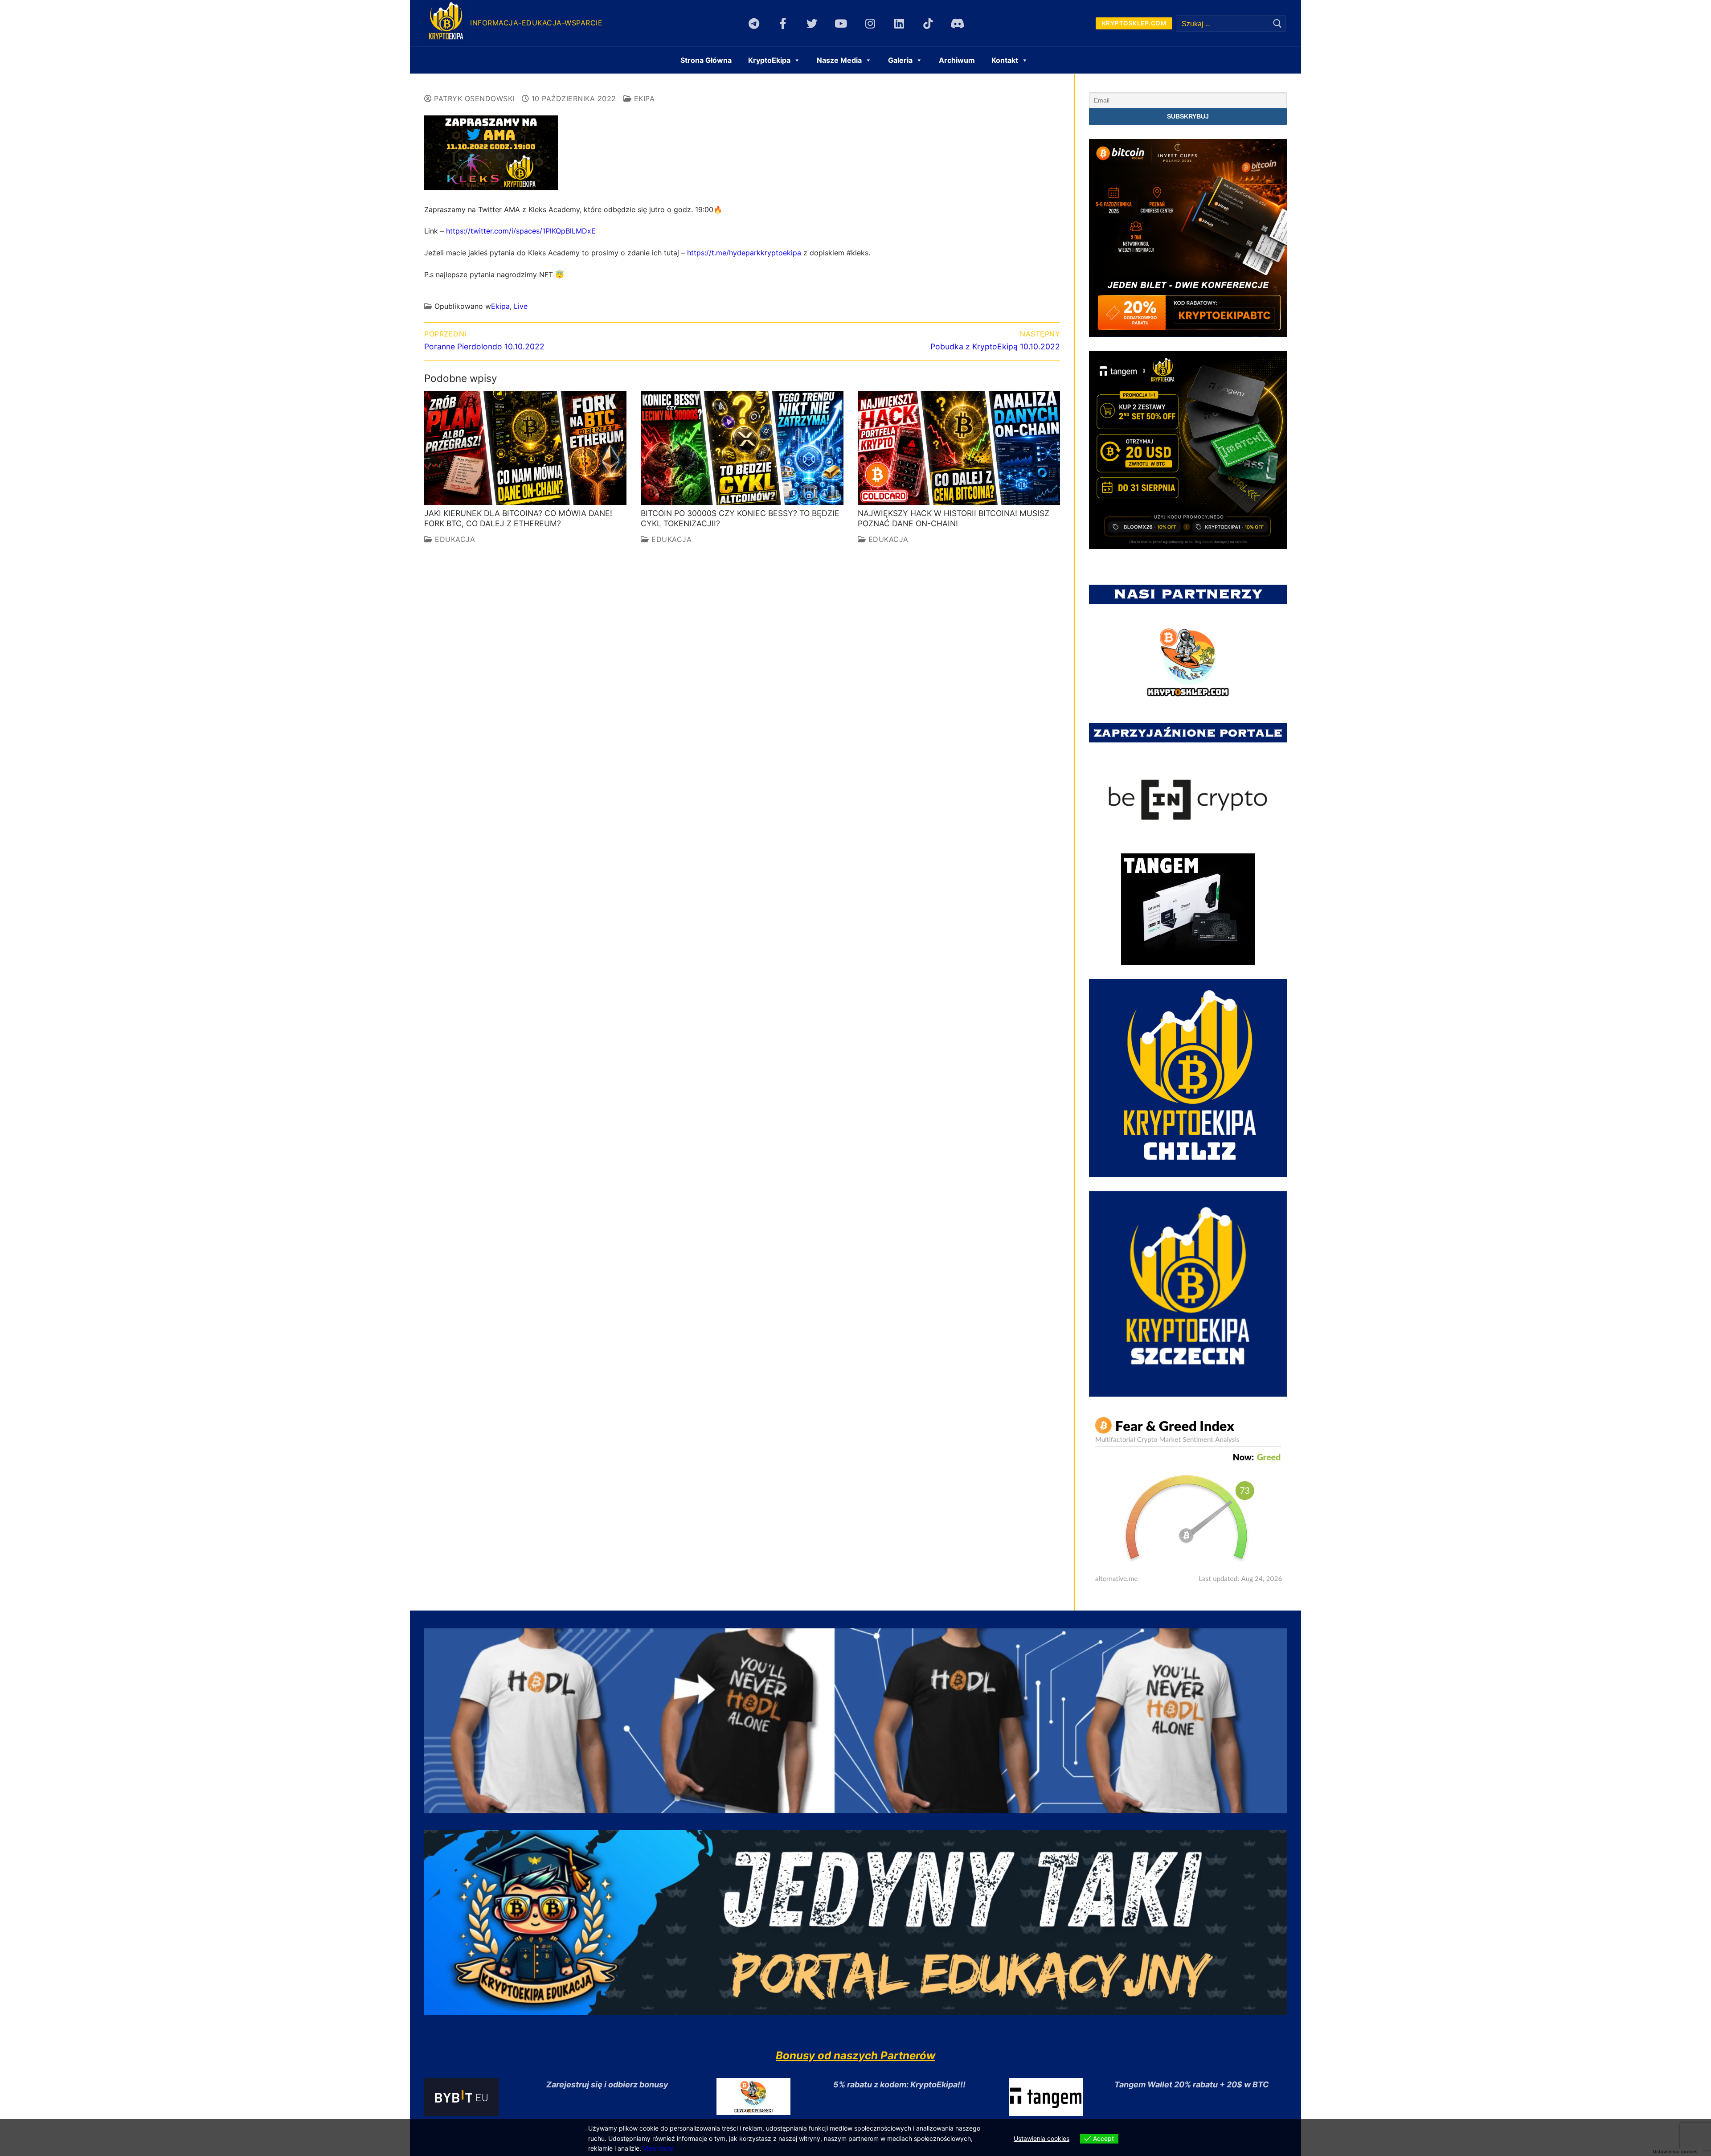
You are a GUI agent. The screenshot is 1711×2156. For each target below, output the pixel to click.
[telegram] (754, 23)
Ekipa (643, 98)
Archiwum (957, 60)
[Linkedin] (899, 23)
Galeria (900, 60)
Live (521, 306)
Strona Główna (706, 60)
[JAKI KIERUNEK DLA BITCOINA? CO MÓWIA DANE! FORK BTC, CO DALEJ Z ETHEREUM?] (525, 448)
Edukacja (454, 539)
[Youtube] (841, 23)
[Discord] (957, 23)
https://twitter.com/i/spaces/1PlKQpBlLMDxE (521, 231)
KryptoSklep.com (1134, 23)
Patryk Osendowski (473, 98)
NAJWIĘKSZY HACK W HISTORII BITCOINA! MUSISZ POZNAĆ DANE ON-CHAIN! (954, 518)
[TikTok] (928, 23)
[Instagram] (870, 23)
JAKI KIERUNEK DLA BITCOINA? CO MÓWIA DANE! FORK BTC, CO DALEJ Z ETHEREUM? (518, 518)
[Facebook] (783, 23)
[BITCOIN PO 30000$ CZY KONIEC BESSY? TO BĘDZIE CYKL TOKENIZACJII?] (742, 448)
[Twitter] (812, 23)
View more (658, 2148)
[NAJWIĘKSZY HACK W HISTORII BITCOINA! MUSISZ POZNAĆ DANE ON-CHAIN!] (959, 448)
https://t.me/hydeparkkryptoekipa (744, 253)
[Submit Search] (1277, 23)
